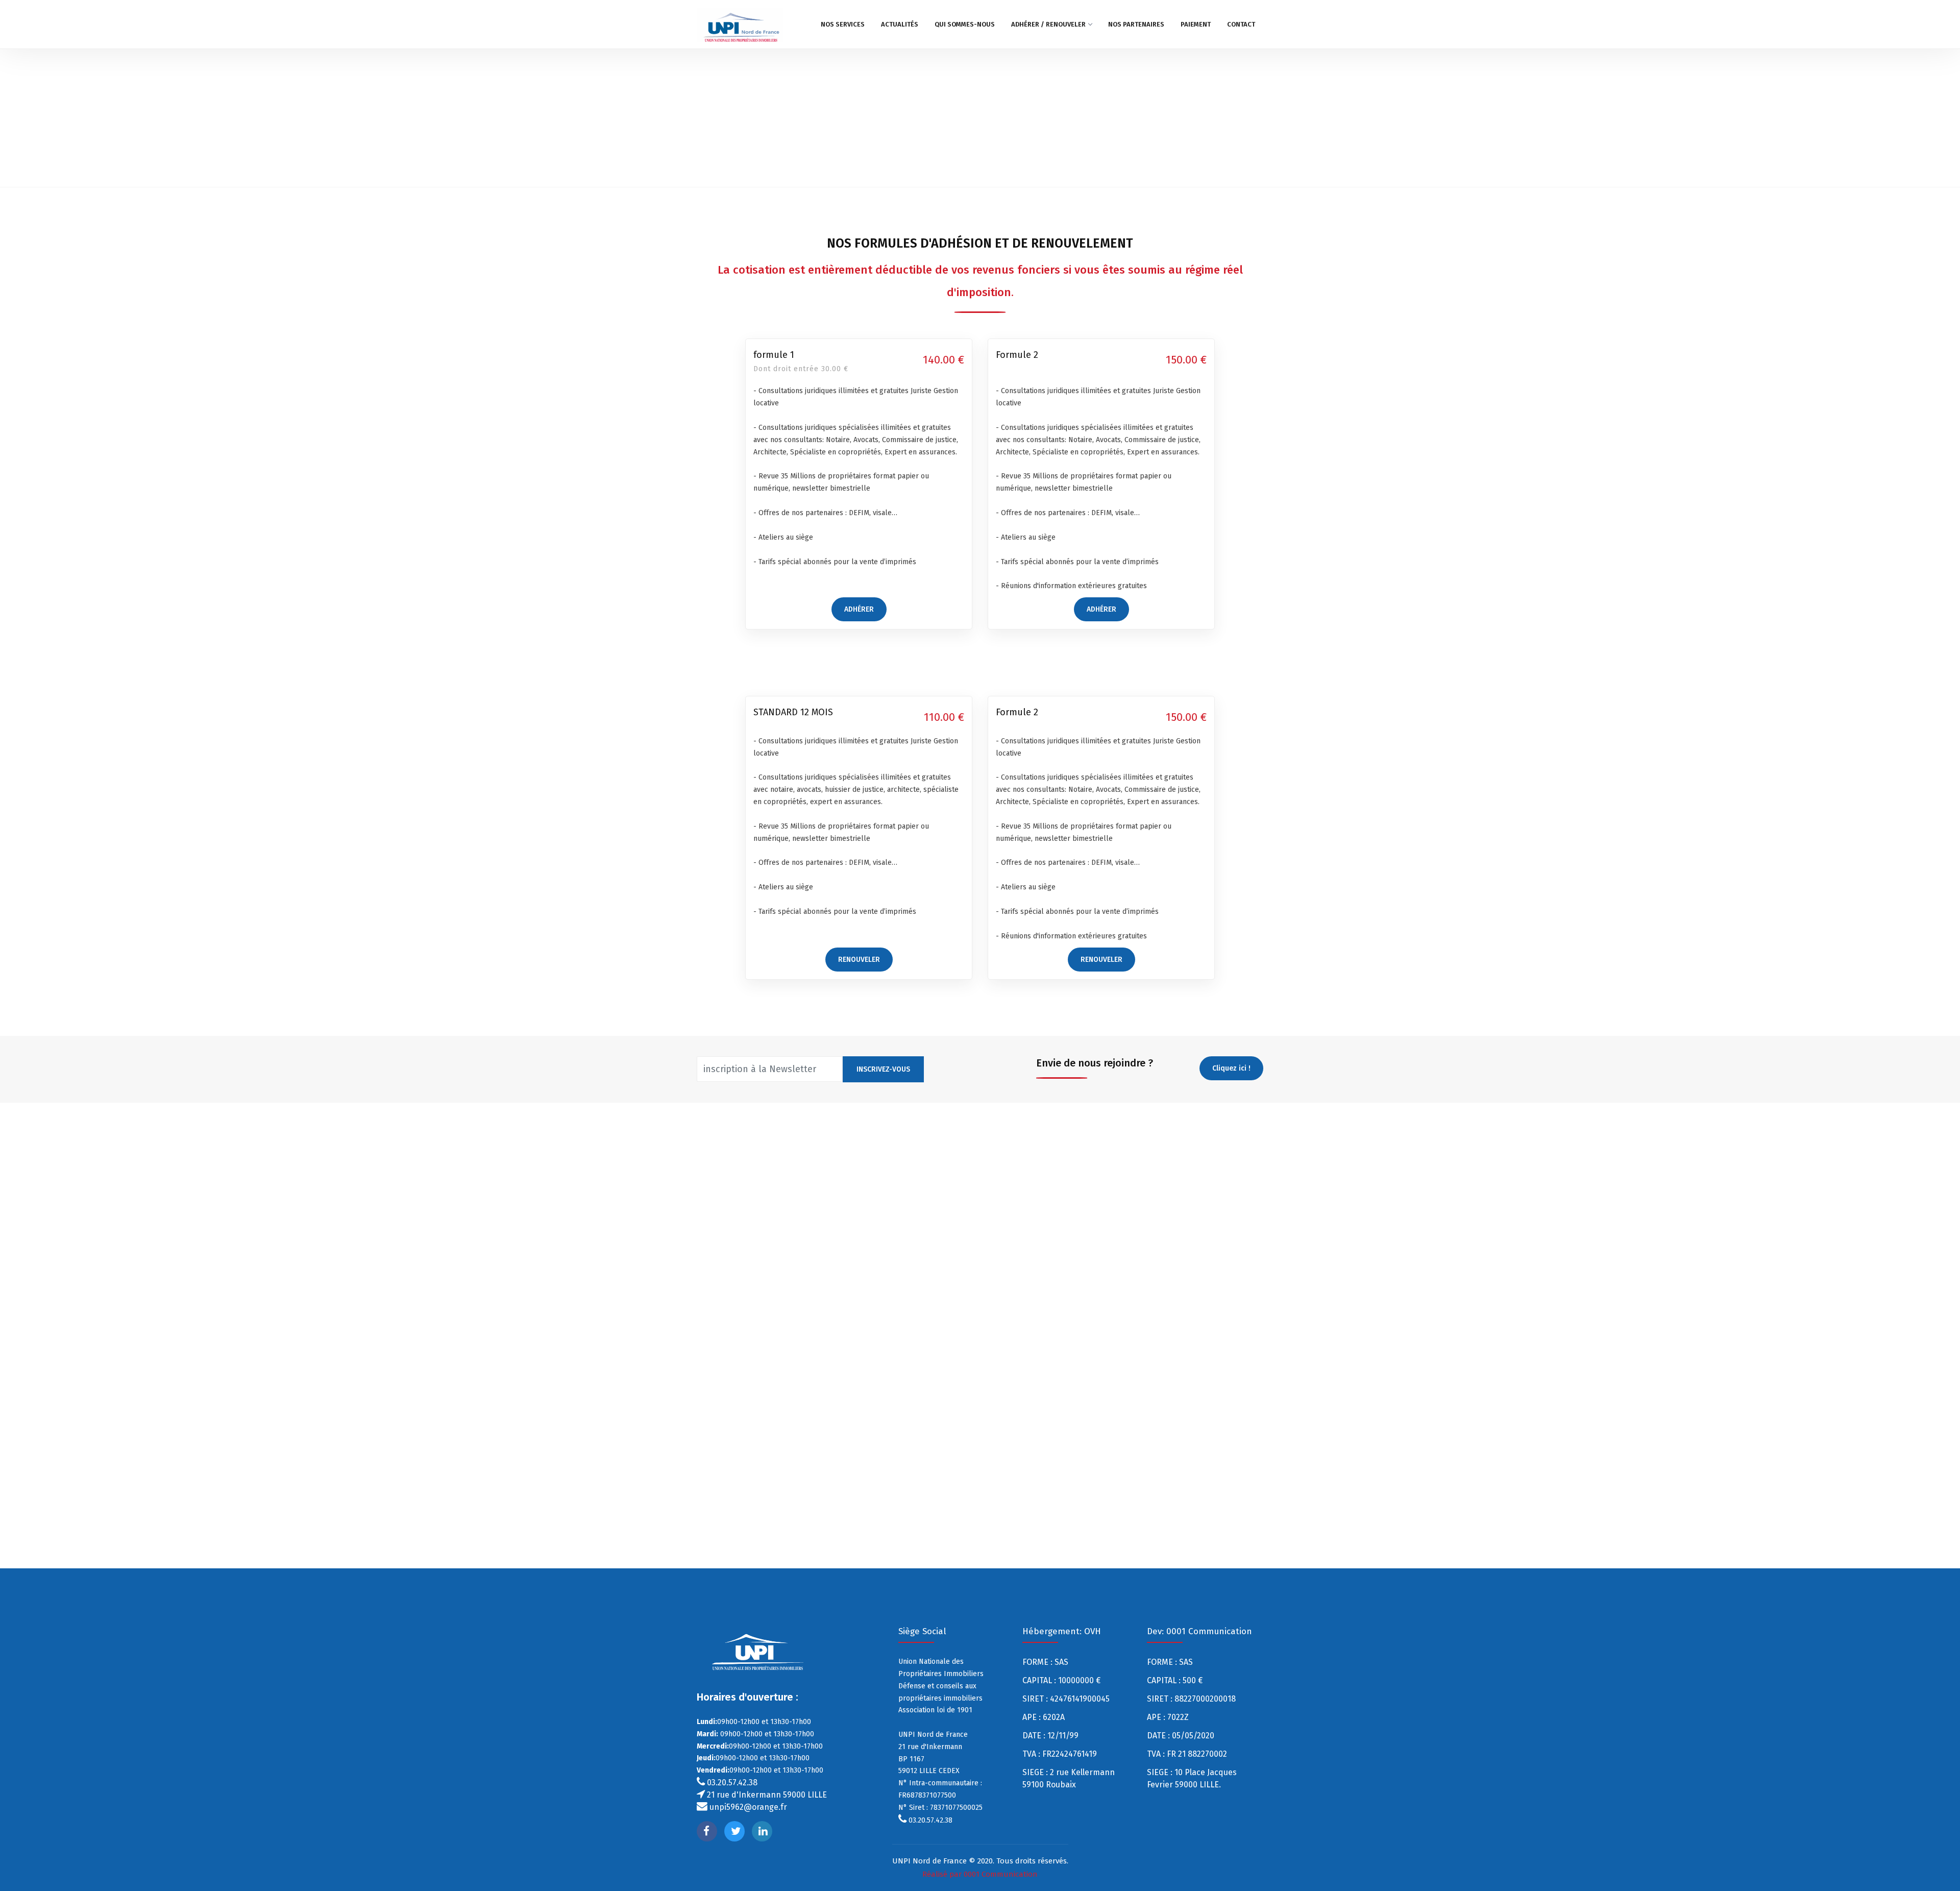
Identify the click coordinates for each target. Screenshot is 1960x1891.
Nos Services (843, 24)
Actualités (900, 24)
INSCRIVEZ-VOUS (883, 1069)
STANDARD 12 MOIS (793, 712)
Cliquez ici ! (1231, 1068)
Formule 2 (1017, 355)
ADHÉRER (859, 609)
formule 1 (774, 355)
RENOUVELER (859, 960)
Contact (1241, 24)
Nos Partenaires (1136, 24)
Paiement (1196, 24)
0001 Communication (1001, 1874)
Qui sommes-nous (965, 24)
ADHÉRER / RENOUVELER (1048, 24)
